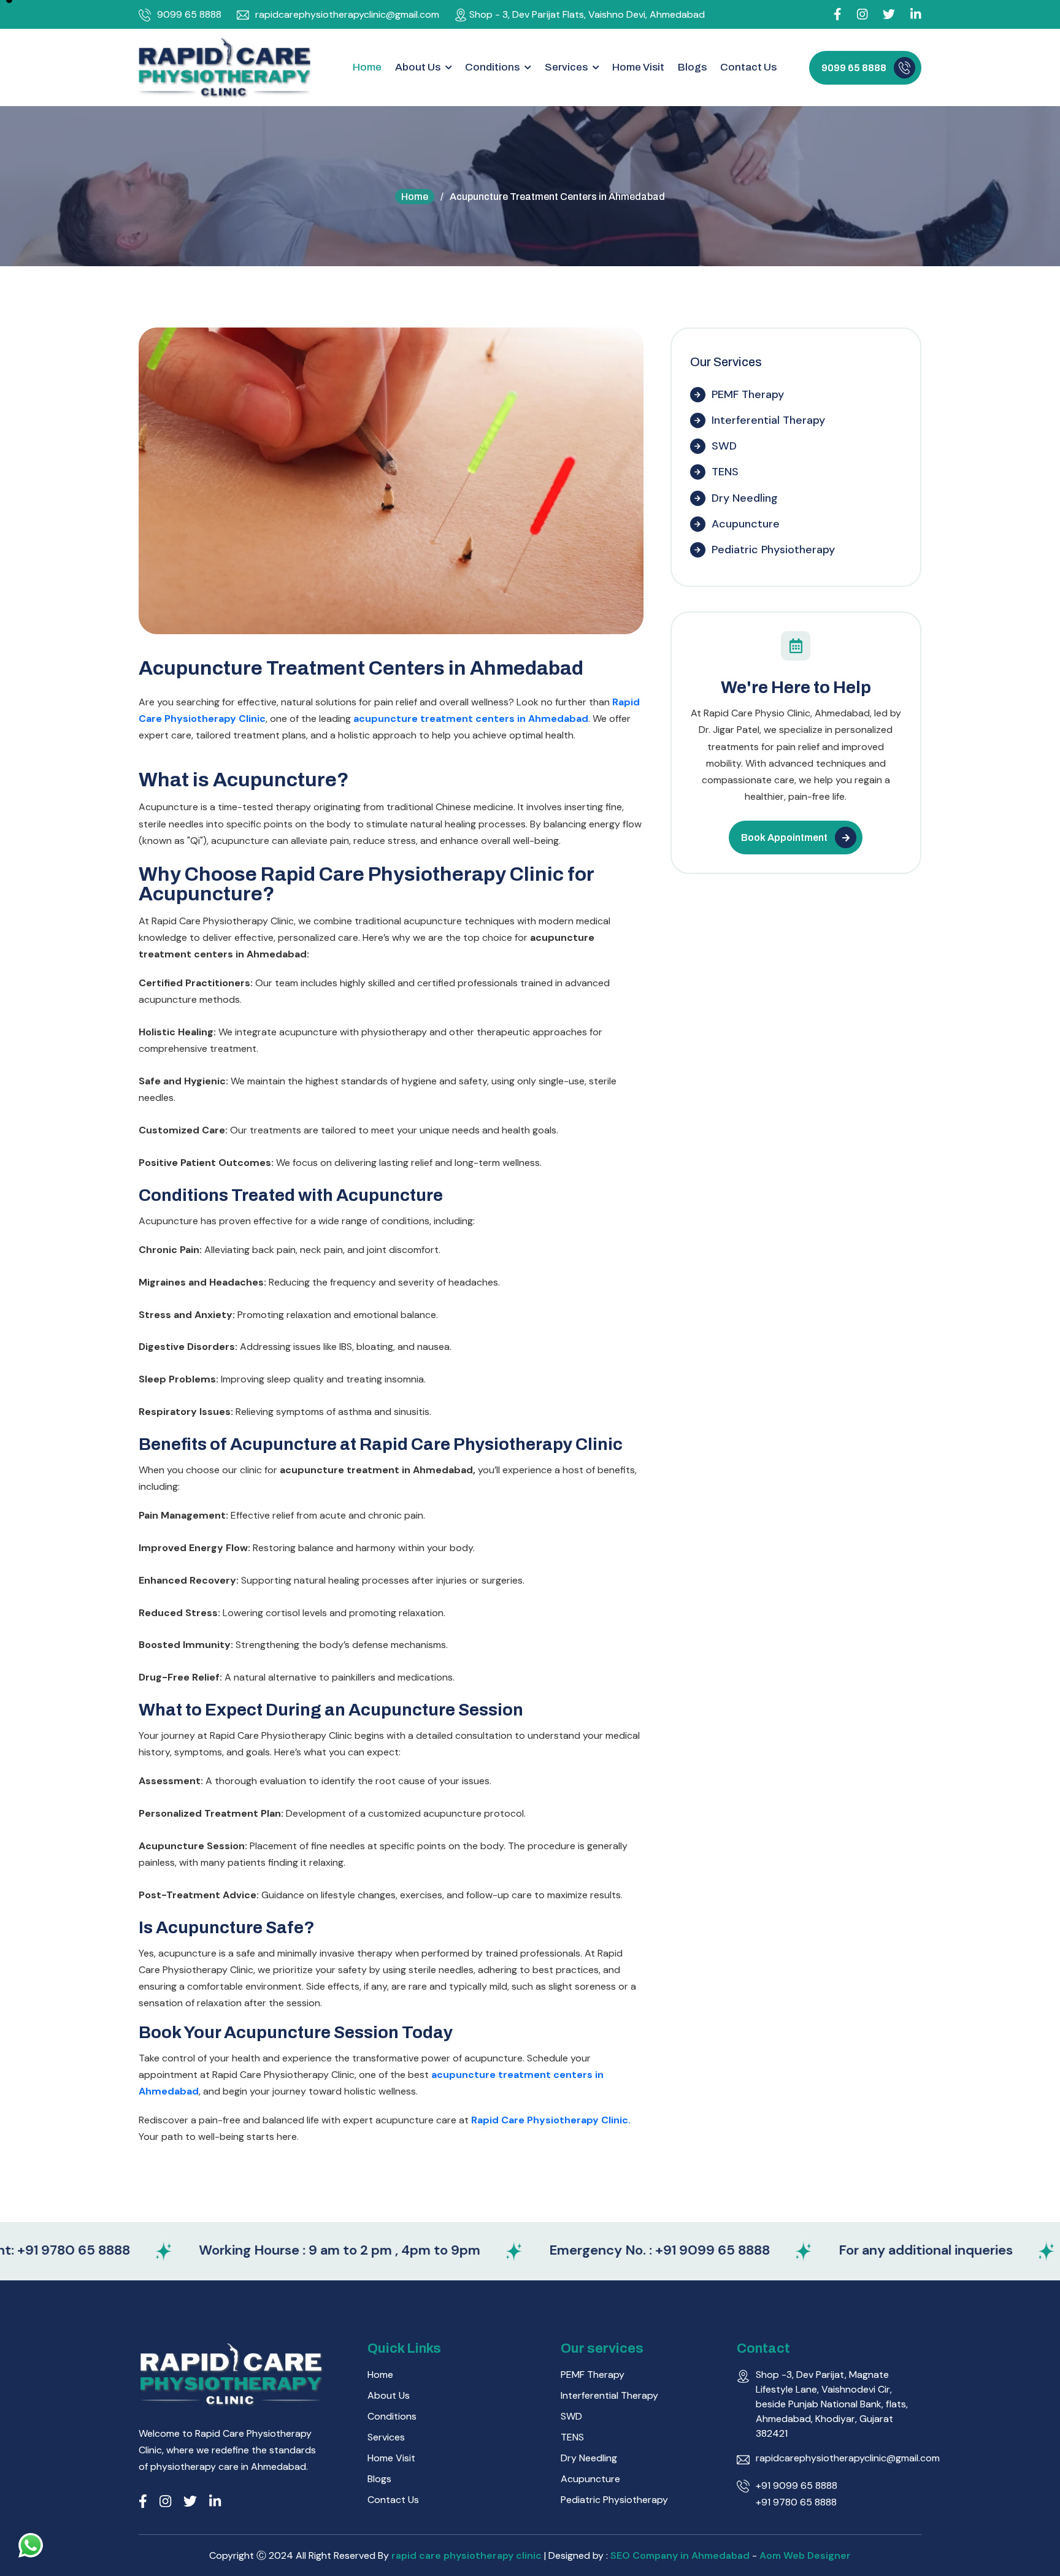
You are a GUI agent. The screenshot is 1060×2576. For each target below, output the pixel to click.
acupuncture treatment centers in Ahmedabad (471, 719)
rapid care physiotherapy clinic (468, 2555)
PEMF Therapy (748, 394)
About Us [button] (419, 67)
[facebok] (838, 14)
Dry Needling (745, 498)
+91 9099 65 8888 (797, 2486)
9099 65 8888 (189, 14)
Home (367, 67)
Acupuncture (746, 524)
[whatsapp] (31, 2545)
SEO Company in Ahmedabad (680, 2555)
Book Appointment (784, 838)
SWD (724, 446)
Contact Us (748, 67)
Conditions (392, 2416)
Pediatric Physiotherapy (773, 550)
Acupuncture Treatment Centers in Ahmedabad (361, 668)
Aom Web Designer (805, 2555)
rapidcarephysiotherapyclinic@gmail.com (347, 14)
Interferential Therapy (768, 420)
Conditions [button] (493, 67)
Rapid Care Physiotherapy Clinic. (551, 2120)
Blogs (692, 67)
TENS (725, 472)
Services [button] (567, 67)
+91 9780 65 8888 (796, 2502)
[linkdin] (916, 14)
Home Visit (638, 67)
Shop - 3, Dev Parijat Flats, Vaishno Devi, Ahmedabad (587, 14)
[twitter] (190, 2501)
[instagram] (862, 14)
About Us (389, 2395)
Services (386, 2437)
